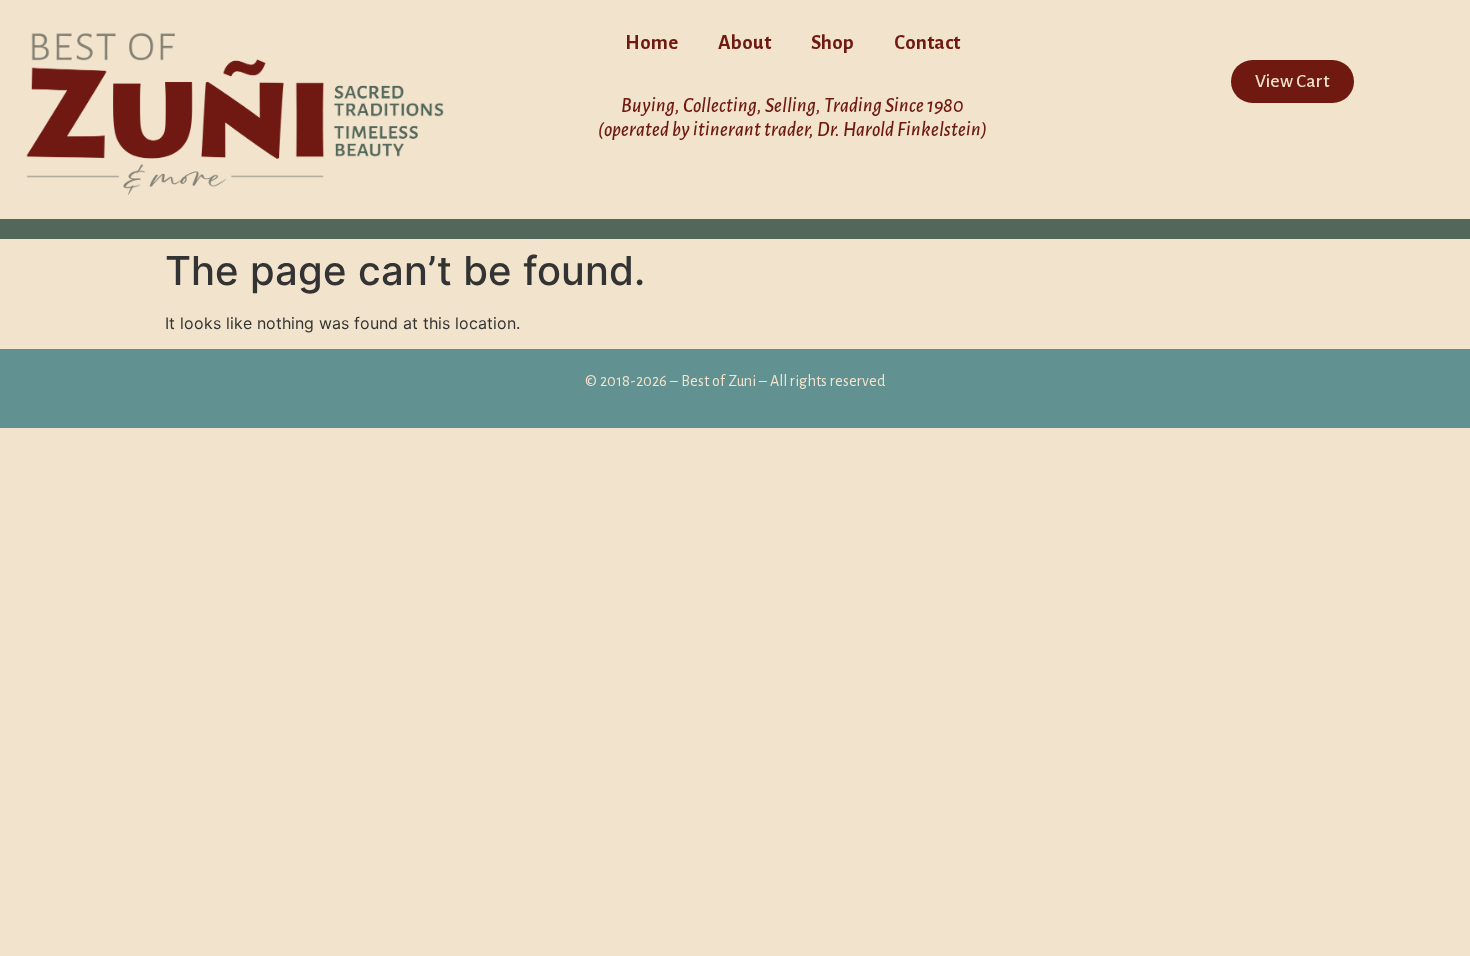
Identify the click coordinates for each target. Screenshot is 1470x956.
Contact (927, 42)
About (744, 42)
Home (651, 42)
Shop (832, 42)
